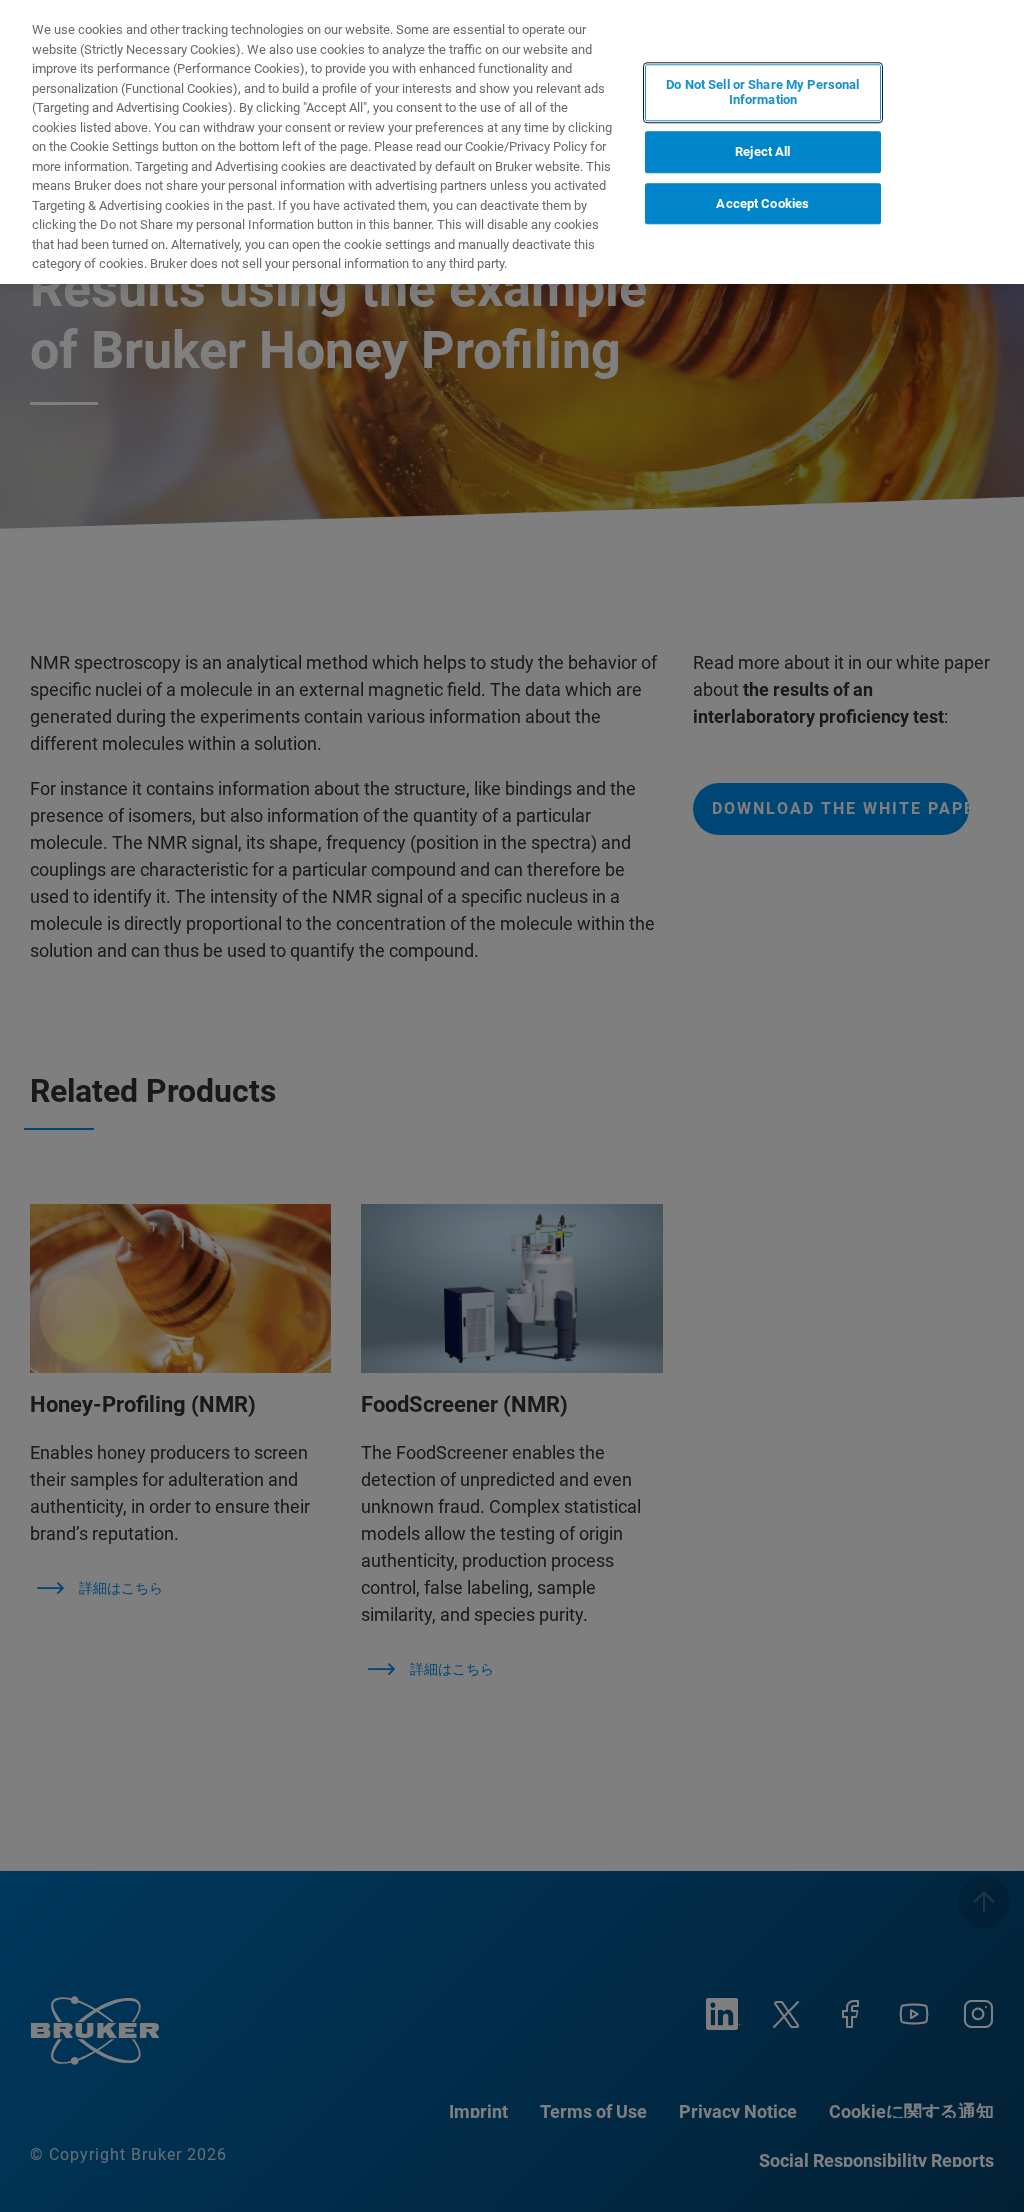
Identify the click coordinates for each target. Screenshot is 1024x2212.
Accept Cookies (762, 203)
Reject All (762, 151)
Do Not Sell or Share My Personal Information (762, 92)
